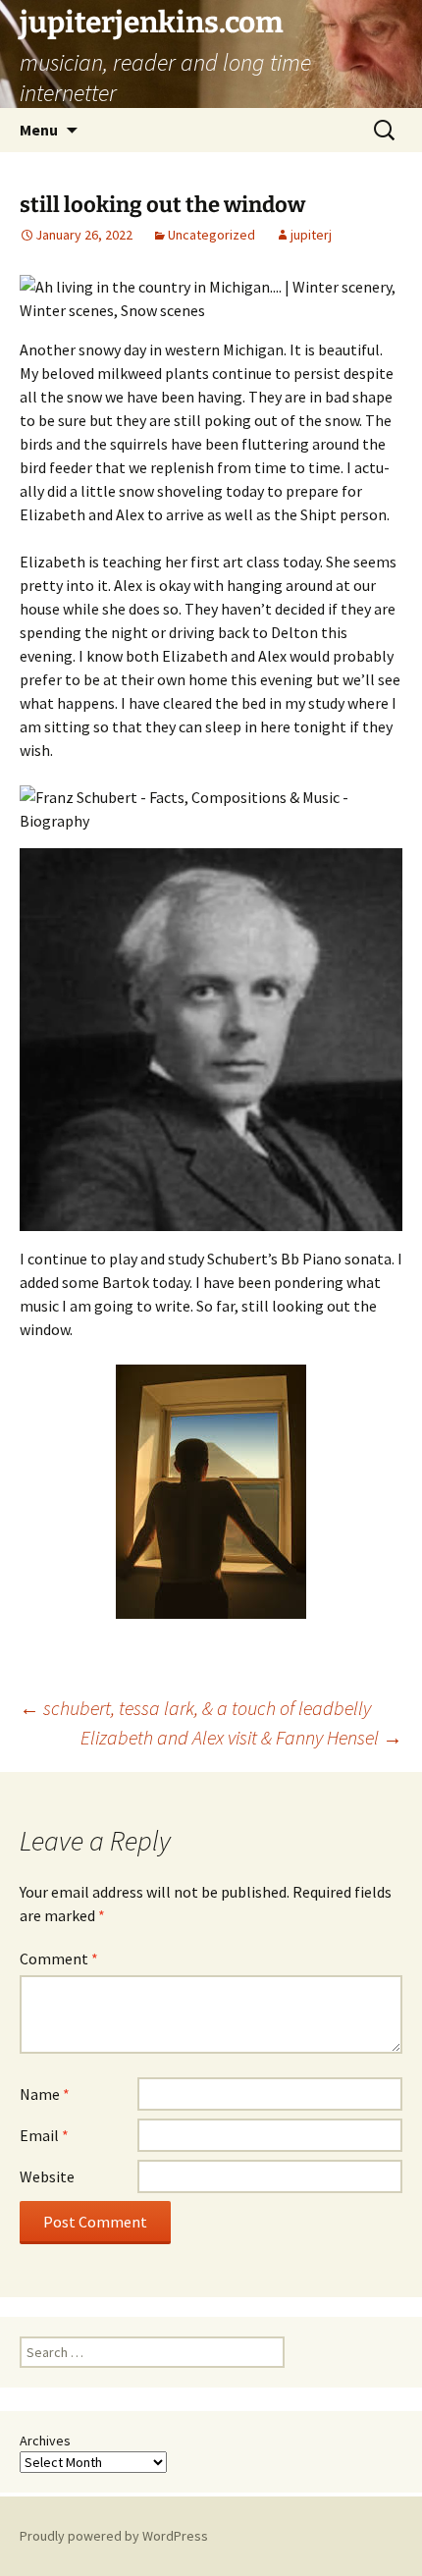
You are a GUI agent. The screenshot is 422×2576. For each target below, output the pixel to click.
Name (45, 2094)
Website (47, 2176)
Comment (59, 1959)
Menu (39, 130)
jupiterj (311, 235)
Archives (45, 2441)
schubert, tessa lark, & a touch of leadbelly (195, 1708)
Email (44, 2135)
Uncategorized (211, 235)
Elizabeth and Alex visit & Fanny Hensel (241, 1737)
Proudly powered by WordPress (114, 2536)
